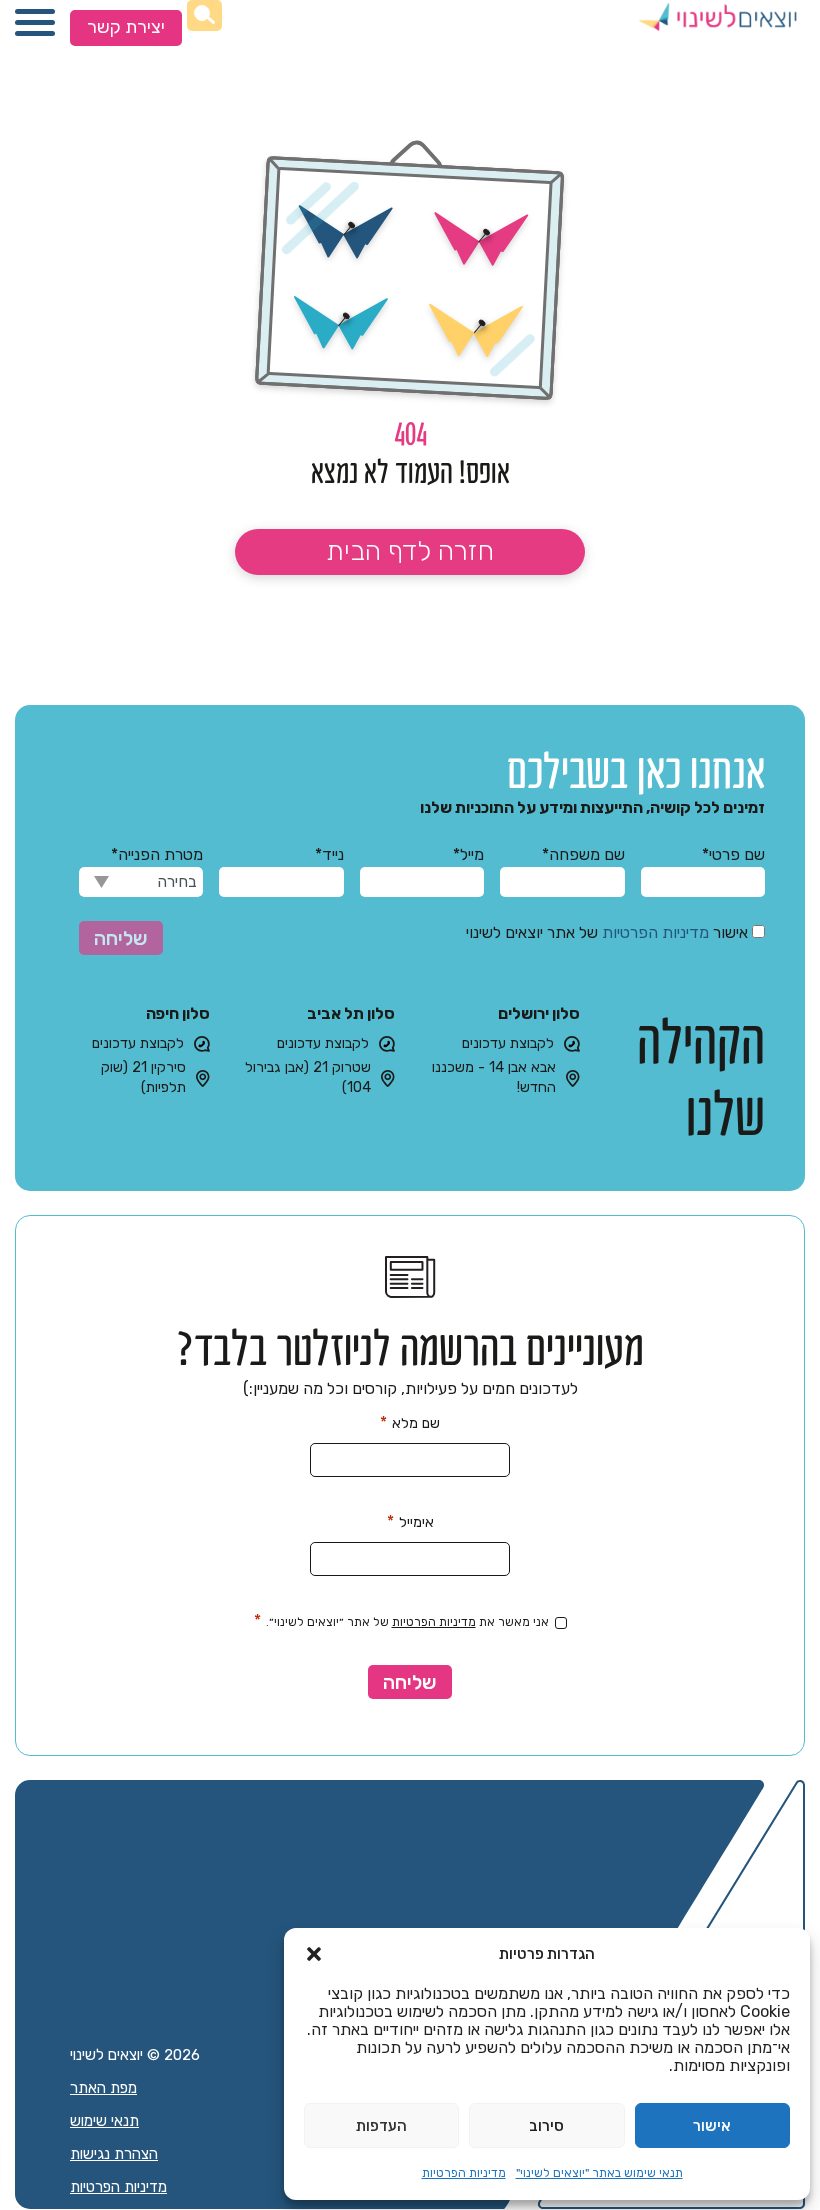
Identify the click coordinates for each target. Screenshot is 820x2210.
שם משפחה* (583, 854)
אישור (712, 2126)
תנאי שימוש (104, 2121)
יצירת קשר (126, 27)
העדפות (381, 2126)
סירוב (546, 2126)
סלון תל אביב (351, 1013)
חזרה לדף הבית (410, 551)
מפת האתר (103, 2088)
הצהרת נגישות (114, 2154)
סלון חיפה (178, 1013)
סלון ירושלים (539, 1013)
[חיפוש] (204, 15)
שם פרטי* (733, 854)
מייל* (468, 854)
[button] (314, 1954)
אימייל (410, 1521)
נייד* (329, 854)
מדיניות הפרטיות (464, 2173)
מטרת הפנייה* (157, 854)
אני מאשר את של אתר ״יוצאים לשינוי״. (401, 1621)
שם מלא (410, 1422)
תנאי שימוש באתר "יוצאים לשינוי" (599, 2173)
